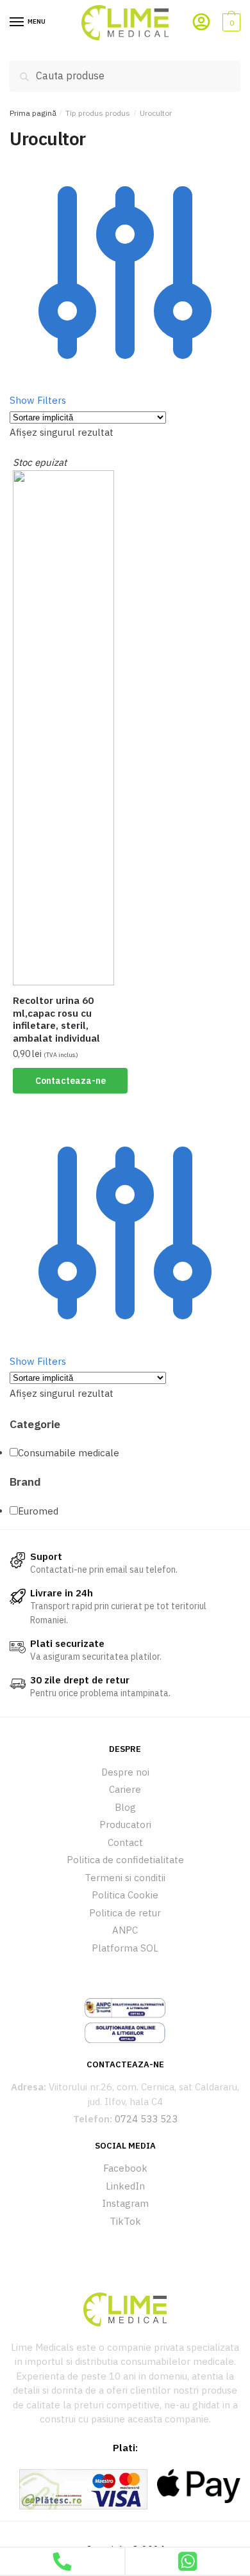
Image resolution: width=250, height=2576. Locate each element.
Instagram (125, 2203)
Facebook (125, 2168)
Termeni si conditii (125, 1878)
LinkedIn (125, 2186)
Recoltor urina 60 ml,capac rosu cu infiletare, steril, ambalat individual (56, 1019)
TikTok (125, 2221)
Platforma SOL (125, 1948)
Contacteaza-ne (71, 1081)
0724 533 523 (146, 2119)
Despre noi (125, 1772)
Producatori (125, 1825)
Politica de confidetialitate (125, 1860)
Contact (125, 1842)
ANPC (125, 1930)
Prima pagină (33, 113)
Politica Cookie (125, 1895)
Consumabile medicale (69, 1453)
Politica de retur (125, 1913)
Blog (125, 1807)
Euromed (38, 1511)
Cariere (125, 1789)
